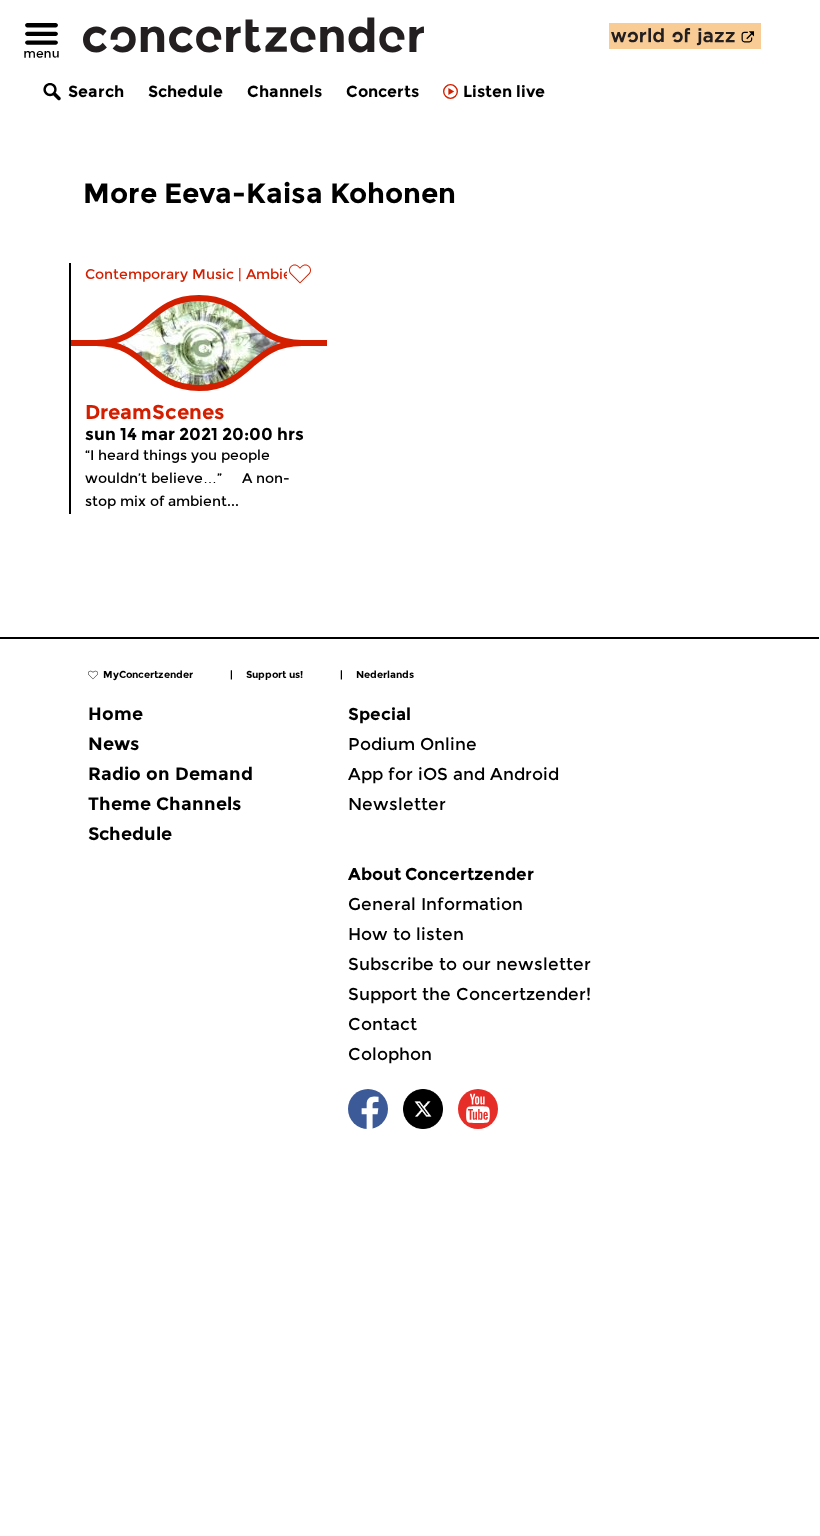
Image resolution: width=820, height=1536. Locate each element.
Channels (284, 91)
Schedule (185, 91)
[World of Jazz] (685, 36)
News (113, 744)
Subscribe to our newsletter (469, 964)
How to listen (406, 934)
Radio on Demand (170, 774)
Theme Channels (164, 804)
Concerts (382, 91)
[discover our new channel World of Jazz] (685, 36)
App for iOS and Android (453, 774)
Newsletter (397, 804)
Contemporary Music (159, 274)
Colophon (390, 1054)
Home (115, 714)
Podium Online (412, 744)
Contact (382, 1024)
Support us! (274, 674)
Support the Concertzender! (469, 994)
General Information (435, 904)
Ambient (276, 274)
